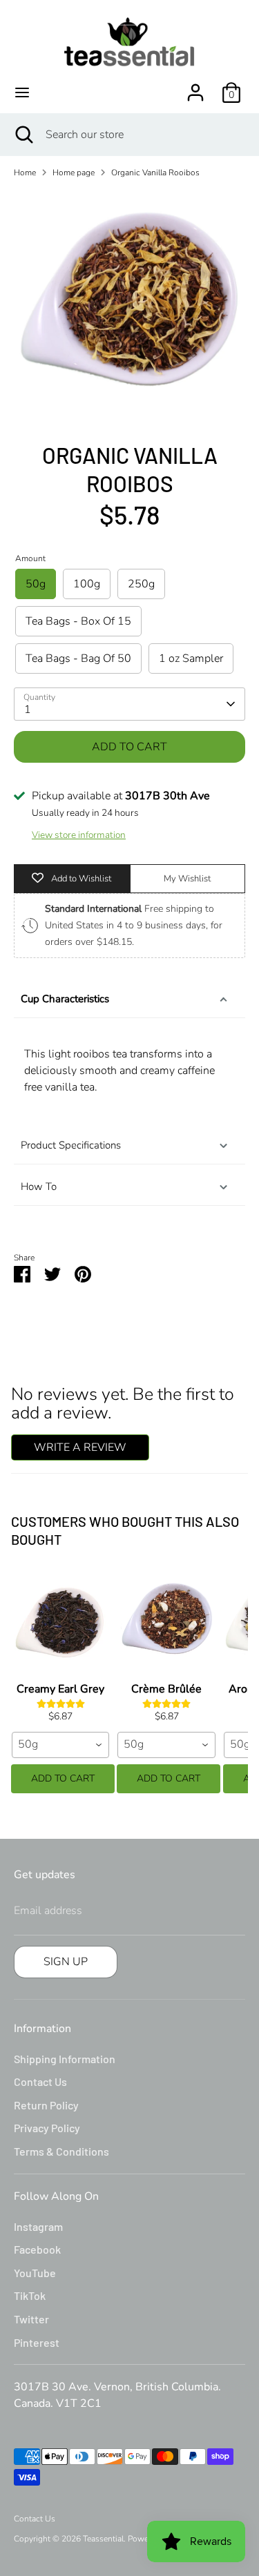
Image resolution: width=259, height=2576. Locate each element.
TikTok (30, 2295)
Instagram (38, 2226)
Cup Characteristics (65, 999)
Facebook (37, 2249)
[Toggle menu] (22, 92)
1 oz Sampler (191, 658)
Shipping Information (65, 2059)
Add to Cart (63, 1778)
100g (87, 584)
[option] (129, 305)
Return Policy (46, 2105)
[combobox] (60, 1745)
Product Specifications (71, 1145)
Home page (74, 173)
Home (25, 173)
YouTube (35, 2273)
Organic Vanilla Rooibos (155, 173)
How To (39, 1187)
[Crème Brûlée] (166, 1621)
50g (36, 584)
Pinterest (37, 2342)
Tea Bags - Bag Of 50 (78, 658)
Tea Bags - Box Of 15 (78, 621)
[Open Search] (23, 135)
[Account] (195, 87)
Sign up (66, 1962)
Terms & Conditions (61, 2151)
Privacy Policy (47, 2128)
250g (141, 584)
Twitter (31, 2319)
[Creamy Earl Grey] (60, 1621)
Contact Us (40, 2081)
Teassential (103, 2539)
